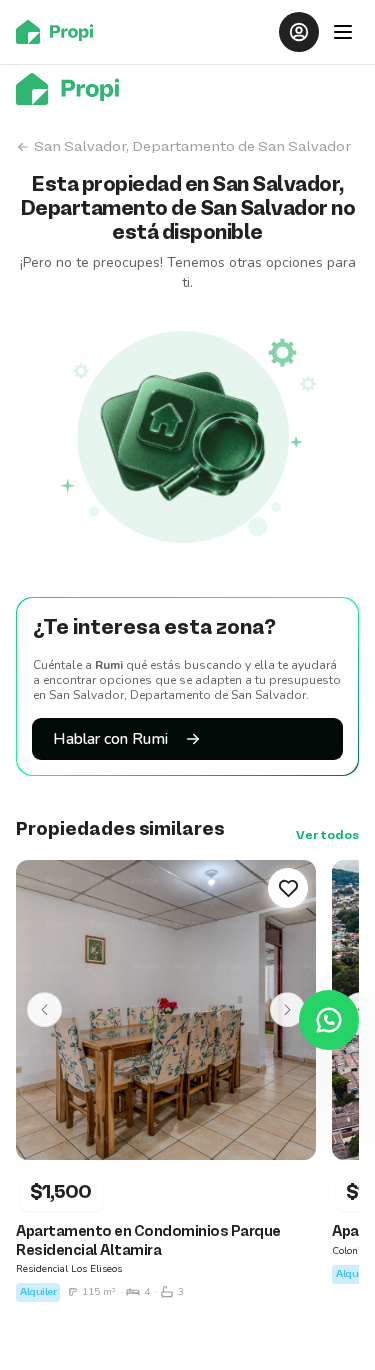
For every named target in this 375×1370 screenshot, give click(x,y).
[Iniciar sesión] (299, 32)
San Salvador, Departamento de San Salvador (192, 147)
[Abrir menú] (343, 32)
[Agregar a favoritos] (288, 888)
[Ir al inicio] (60, 32)
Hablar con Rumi (110, 739)
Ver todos (327, 836)
